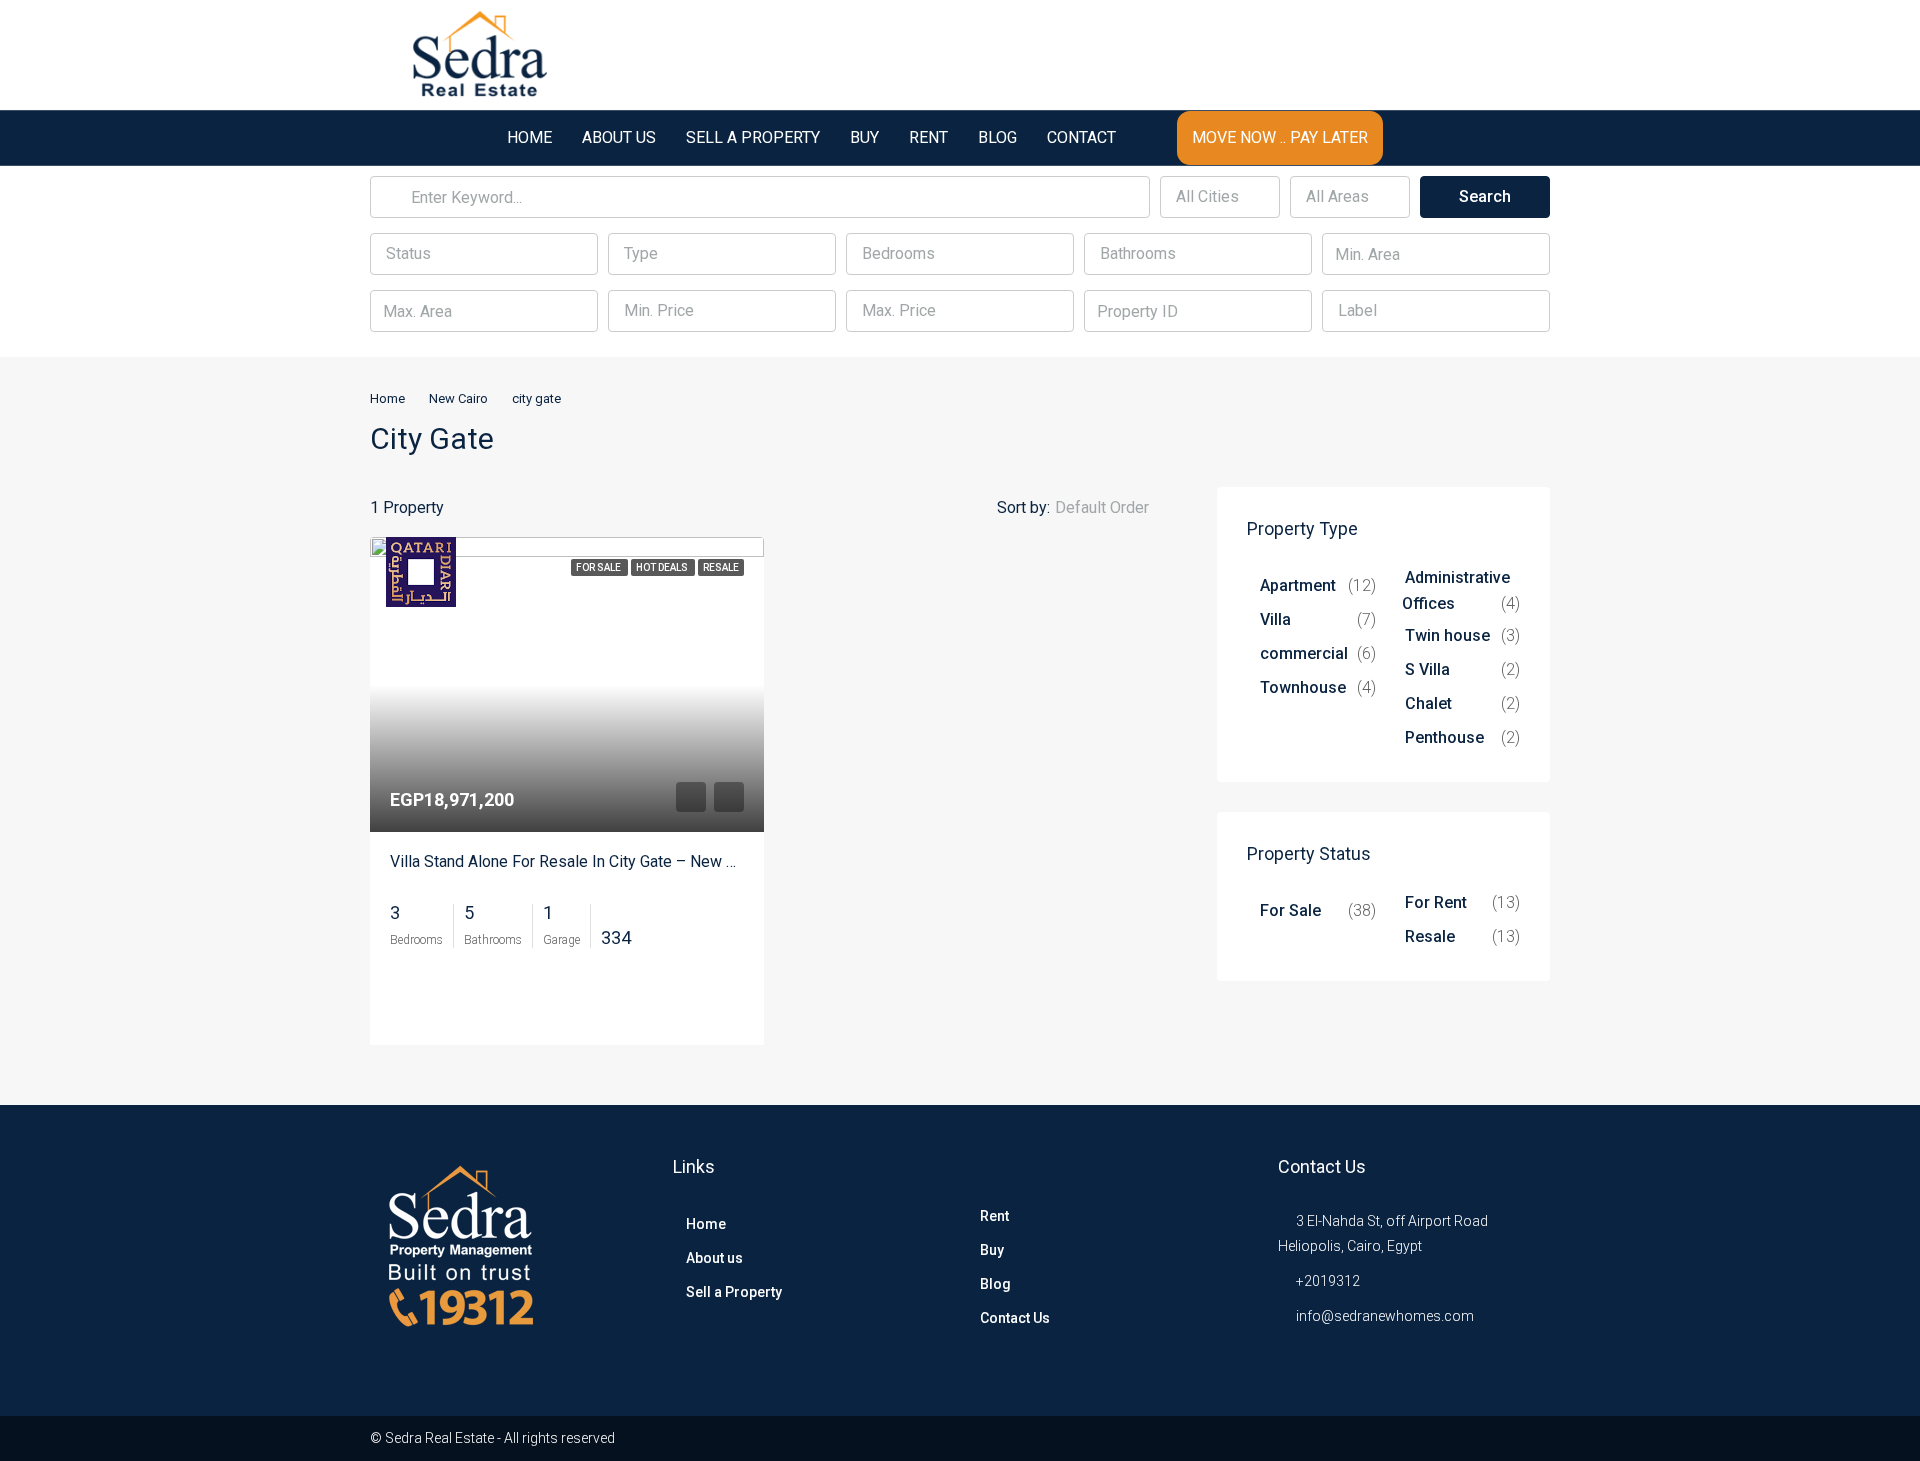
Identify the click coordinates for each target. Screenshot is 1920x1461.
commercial (1304, 653)
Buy (864, 137)
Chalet (1428, 703)
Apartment (1298, 585)
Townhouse (1303, 687)
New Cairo (458, 398)
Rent (928, 137)
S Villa (1427, 669)
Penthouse (1444, 737)
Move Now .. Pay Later (1280, 137)
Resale (1430, 936)
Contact (1081, 137)
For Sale (1290, 910)
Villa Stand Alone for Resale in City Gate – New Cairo (576, 861)
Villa (1275, 619)
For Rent (1436, 902)
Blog (997, 137)
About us (619, 137)
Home (529, 137)
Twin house (1447, 635)
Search (1485, 196)
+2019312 (1328, 1281)
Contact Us (1015, 1318)
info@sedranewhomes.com (1385, 1316)
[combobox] (1220, 197)
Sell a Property (753, 137)
